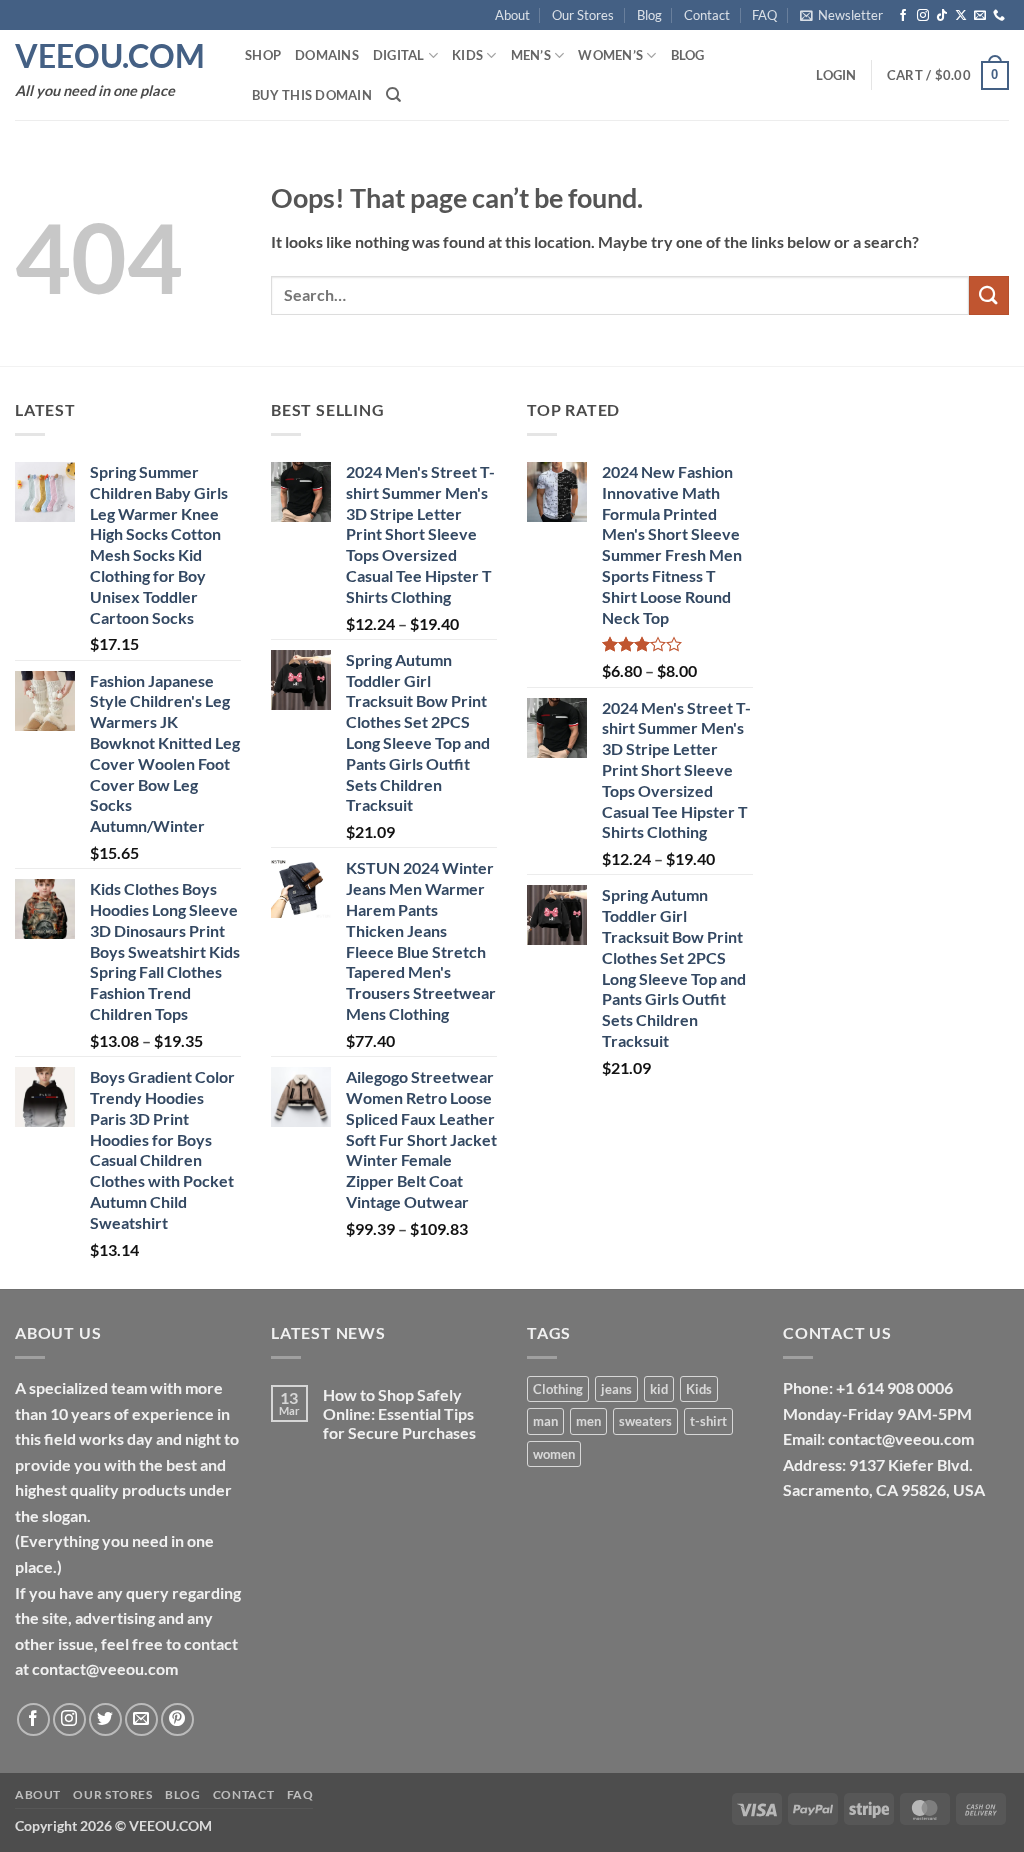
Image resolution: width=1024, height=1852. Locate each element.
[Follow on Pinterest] (177, 1719)
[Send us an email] (980, 16)
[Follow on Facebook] (903, 16)
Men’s (531, 55)
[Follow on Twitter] (105, 1719)
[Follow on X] (961, 16)
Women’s (610, 55)
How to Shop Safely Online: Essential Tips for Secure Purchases (399, 1413)
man (545, 1421)
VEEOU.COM (110, 56)
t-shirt (708, 1421)
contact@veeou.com (901, 1438)
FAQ (764, 15)
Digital (399, 55)
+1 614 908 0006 (894, 1387)
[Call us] (999, 16)
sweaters (645, 1421)
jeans (616, 1389)
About (512, 15)
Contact (707, 15)
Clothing (558, 1389)
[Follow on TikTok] (942, 16)
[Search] (393, 95)
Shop (263, 55)
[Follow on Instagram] (923, 16)
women (554, 1454)
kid (659, 1389)
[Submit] (989, 295)
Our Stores (583, 15)
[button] (841, 15)
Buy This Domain (312, 95)
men (588, 1421)
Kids (467, 55)
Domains (327, 55)
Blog (649, 15)
